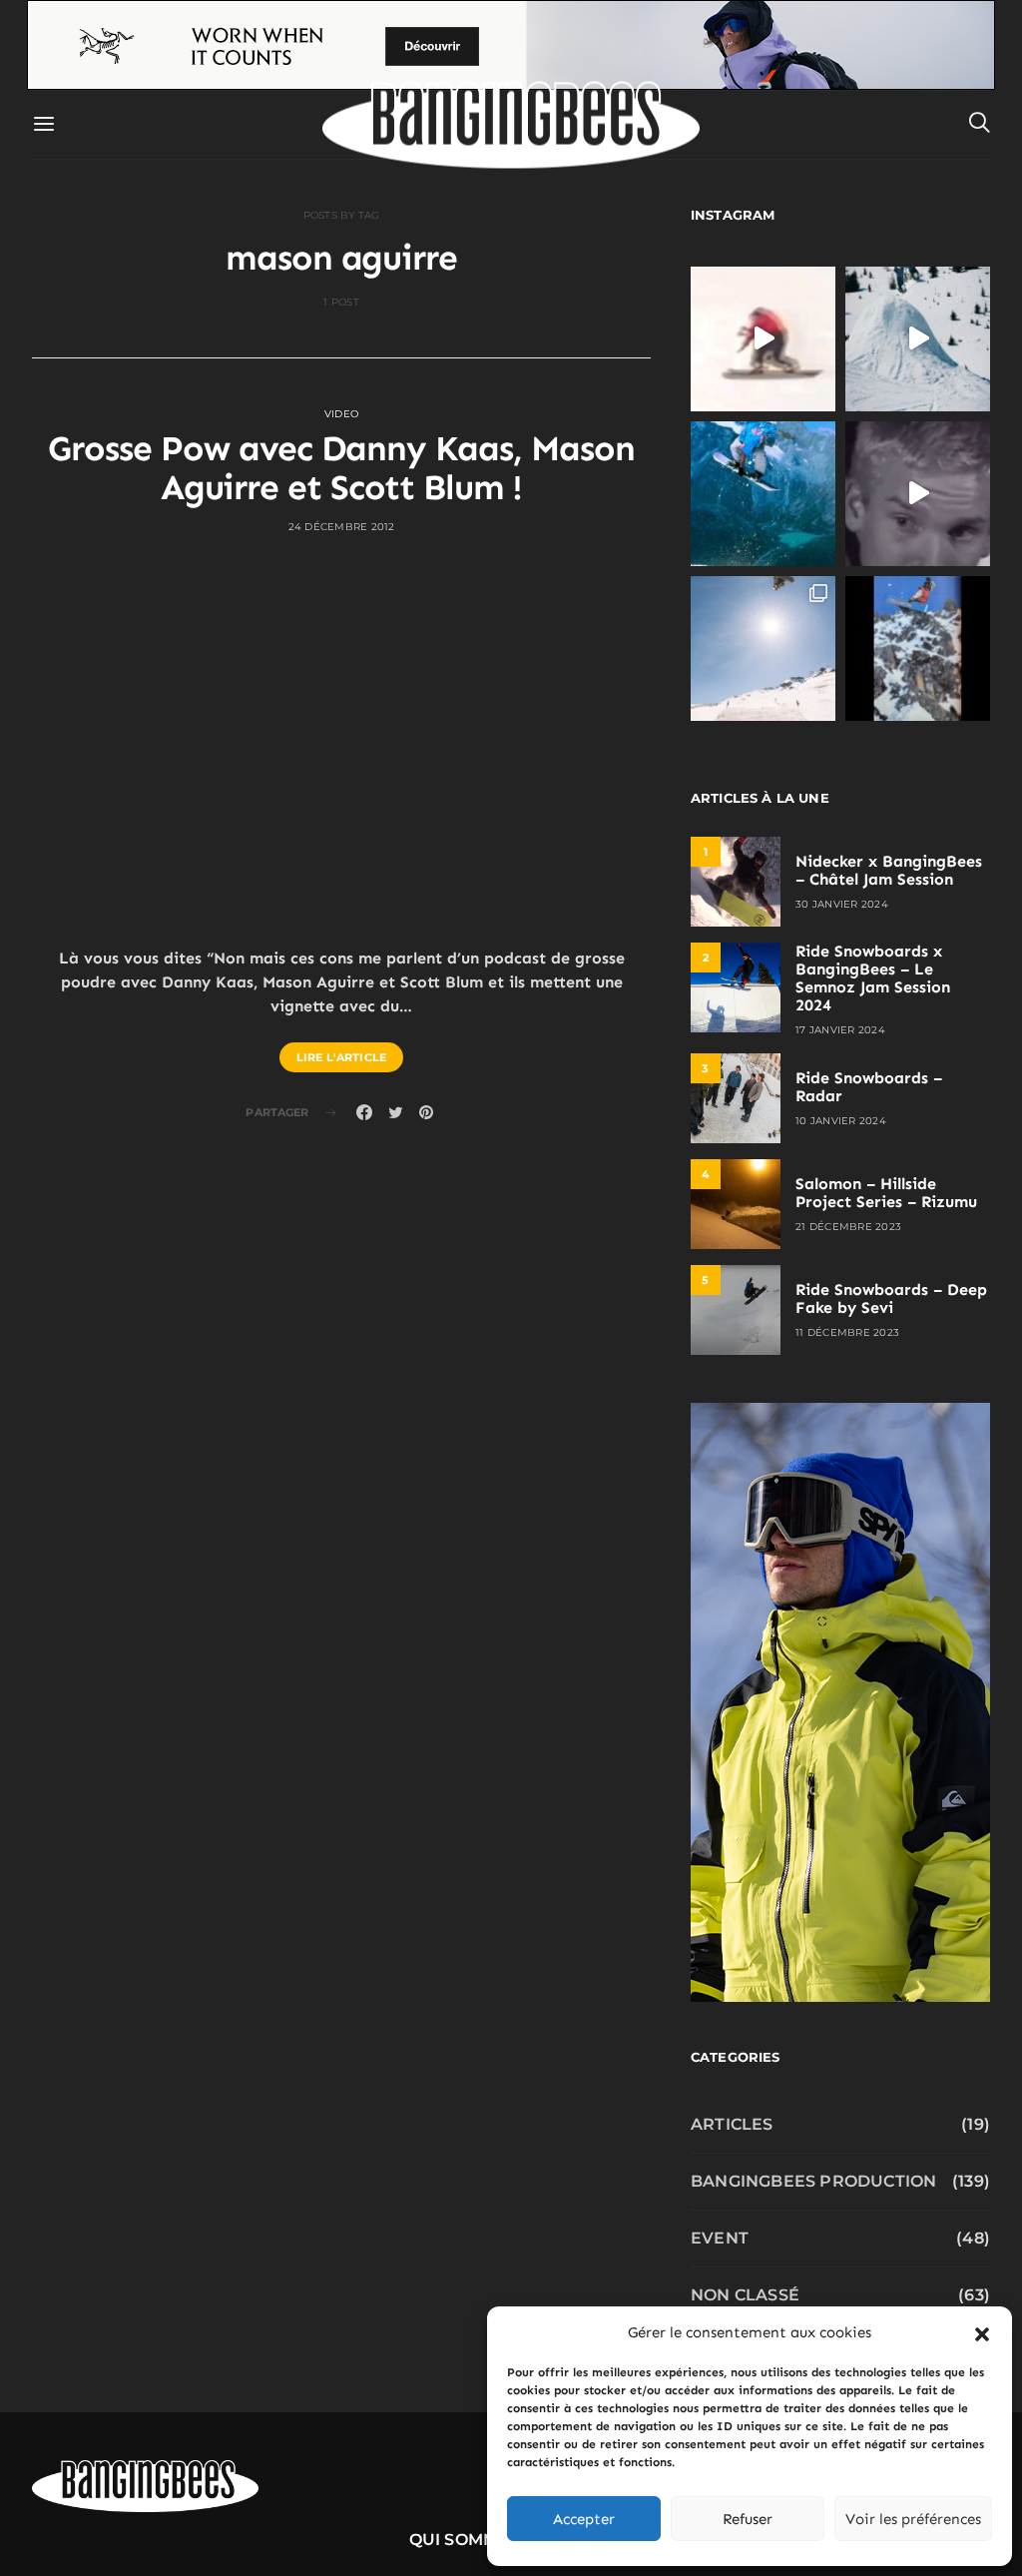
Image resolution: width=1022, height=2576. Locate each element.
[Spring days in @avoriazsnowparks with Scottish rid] (763, 648)
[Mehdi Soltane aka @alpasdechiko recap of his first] (918, 339)
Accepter (584, 2519)
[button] (982, 2332)
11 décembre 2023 (847, 1332)
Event (720, 2238)
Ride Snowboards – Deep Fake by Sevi (891, 1298)
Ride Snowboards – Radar (869, 1087)
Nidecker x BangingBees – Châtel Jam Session (889, 870)
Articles (732, 2124)
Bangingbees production (813, 2181)
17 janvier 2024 (840, 1030)
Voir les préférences (913, 2519)
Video (341, 414)
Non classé (745, 2295)
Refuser (748, 2519)
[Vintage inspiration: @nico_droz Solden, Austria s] (763, 494)
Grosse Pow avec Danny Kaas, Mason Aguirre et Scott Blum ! (341, 468)
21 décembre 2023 (848, 1227)
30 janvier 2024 (842, 904)
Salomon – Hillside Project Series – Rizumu (886, 1193)
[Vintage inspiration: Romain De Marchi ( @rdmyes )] (763, 339)
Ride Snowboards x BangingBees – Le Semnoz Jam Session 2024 (873, 978)
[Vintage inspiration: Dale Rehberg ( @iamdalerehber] (918, 494)
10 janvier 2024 (841, 1121)
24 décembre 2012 (342, 527)
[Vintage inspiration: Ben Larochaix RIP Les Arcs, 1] (918, 648)
